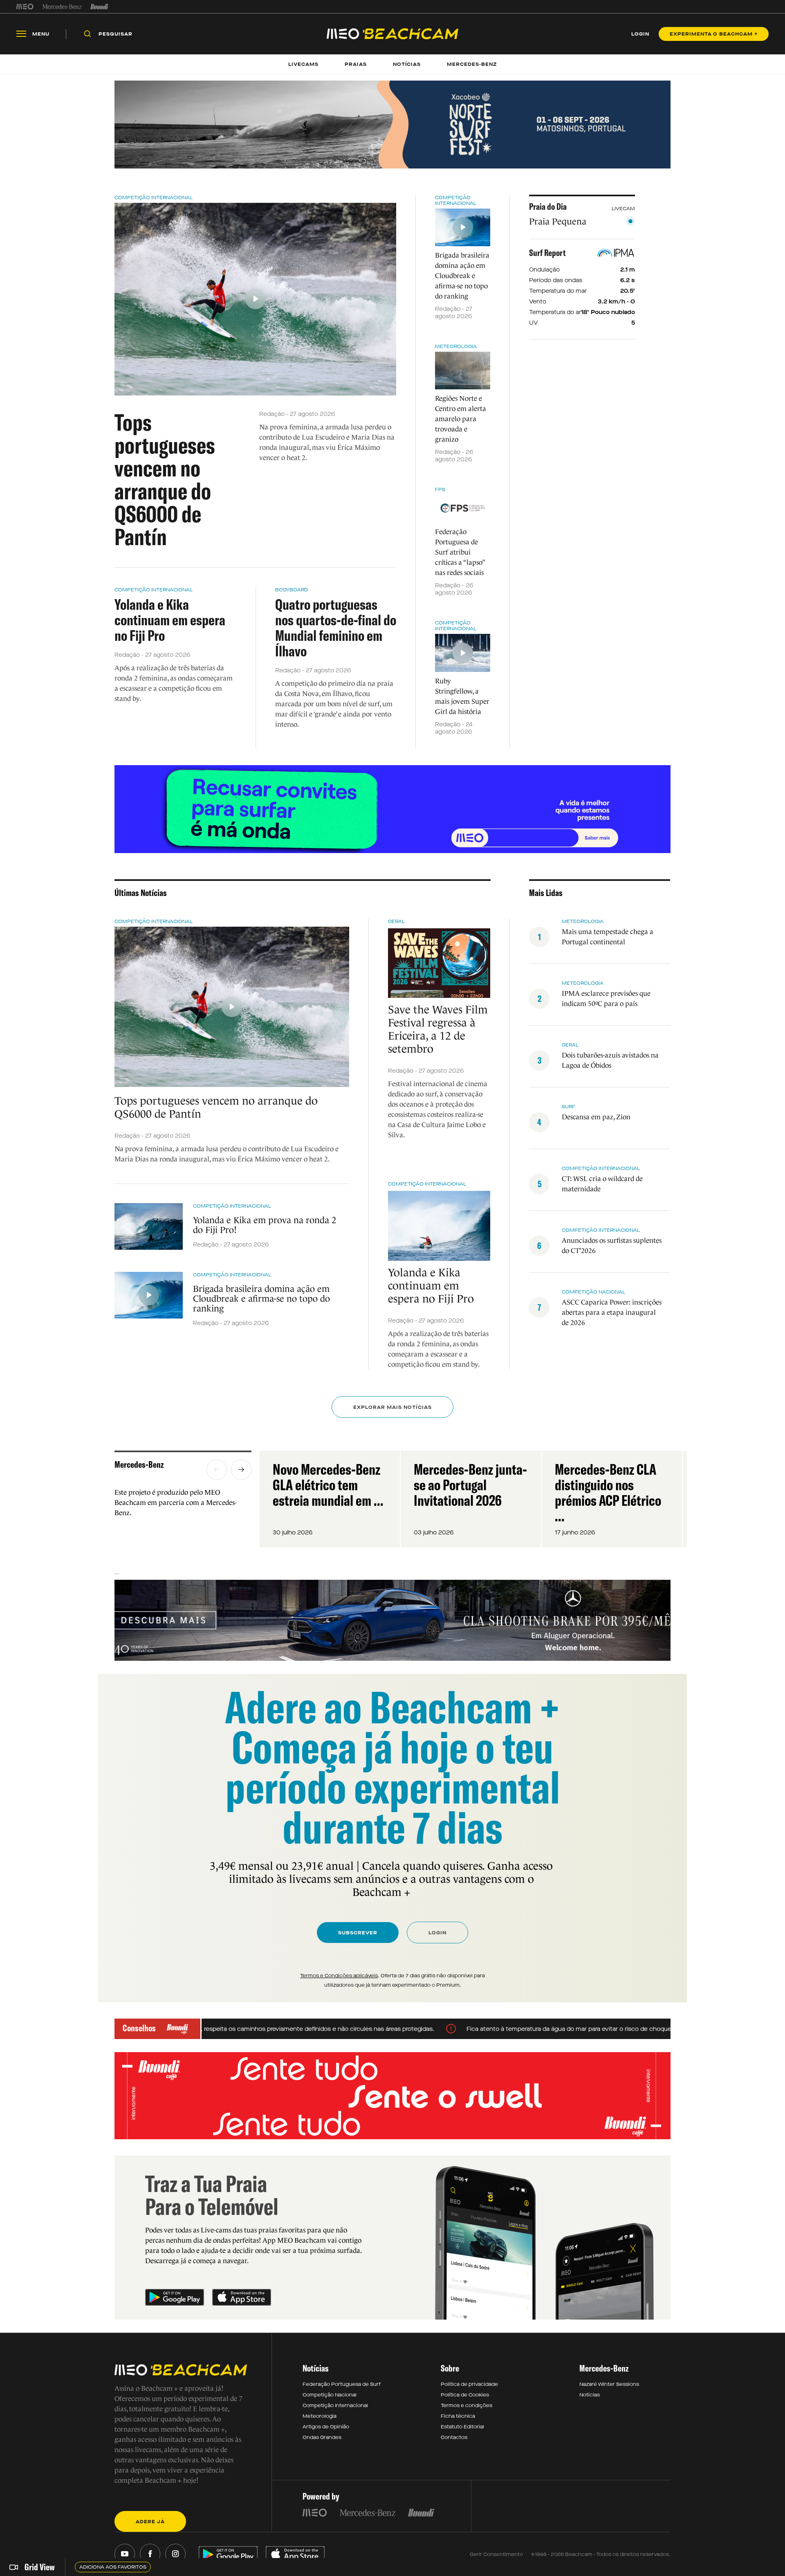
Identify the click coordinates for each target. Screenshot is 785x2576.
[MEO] (25, 7)
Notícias (590, 2395)
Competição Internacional (154, 198)
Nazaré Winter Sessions (609, 2384)
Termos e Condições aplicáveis (339, 1976)
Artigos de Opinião (326, 2427)
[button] (217, 1470)
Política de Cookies (465, 2395)
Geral (396, 921)
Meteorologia (456, 346)
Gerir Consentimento (496, 2554)
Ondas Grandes (322, 2437)
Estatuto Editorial (462, 2427)
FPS (440, 490)
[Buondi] (100, 7)
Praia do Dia (548, 207)
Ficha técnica (458, 2416)
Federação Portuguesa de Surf (342, 2384)
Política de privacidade (469, 2384)
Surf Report (547, 253)
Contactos (454, 2437)
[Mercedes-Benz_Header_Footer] (62, 7)
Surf (569, 1107)
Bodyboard (292, 590)
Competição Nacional (593, 1292)
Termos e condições (467, 2405)
